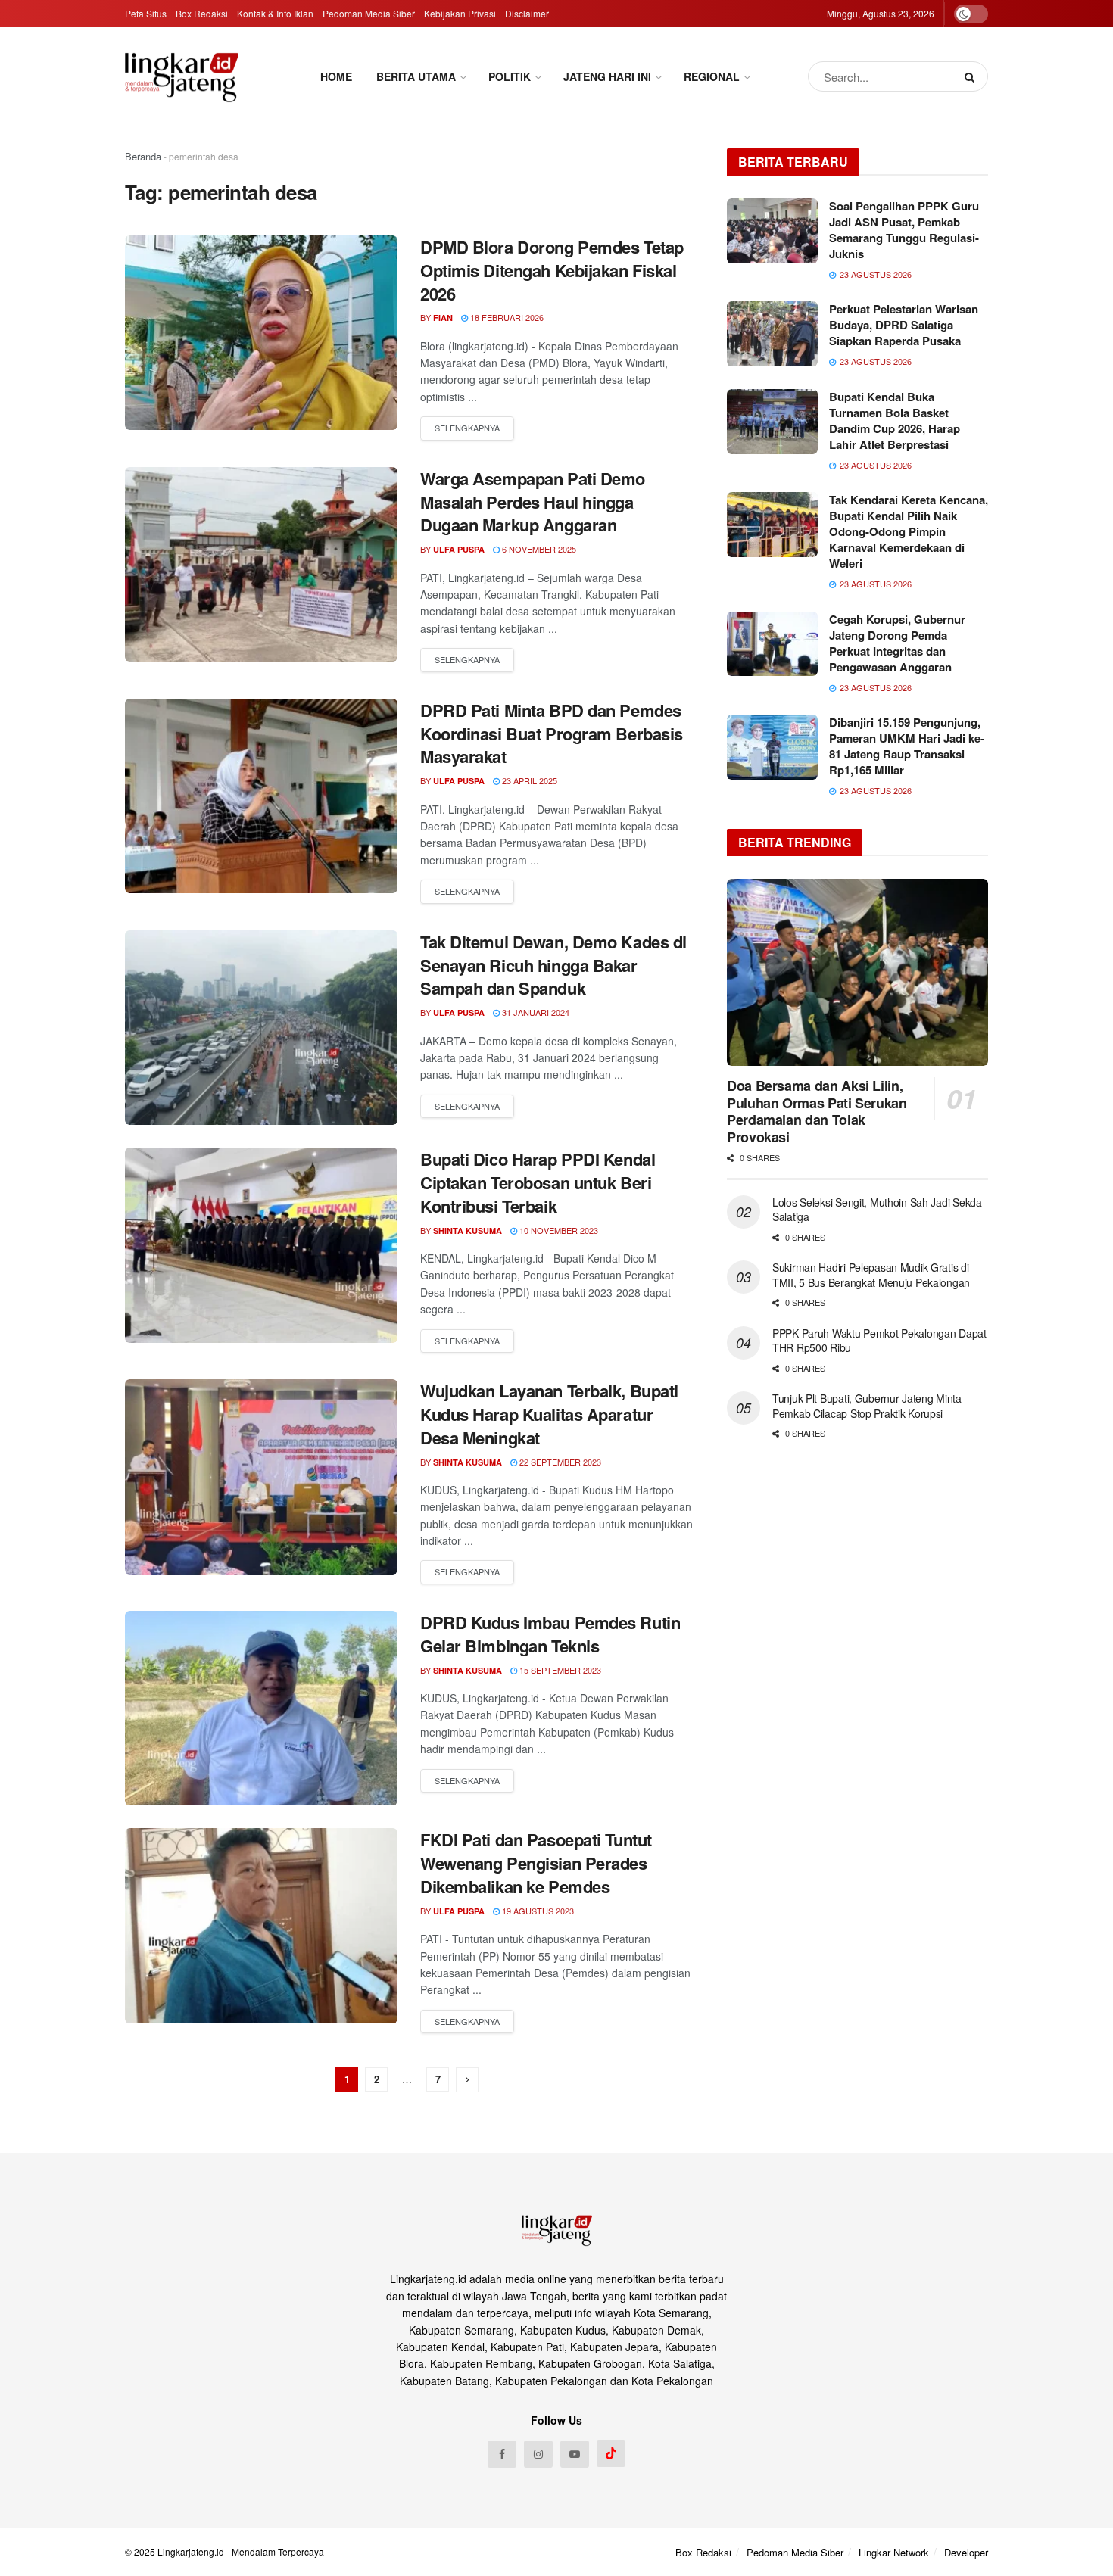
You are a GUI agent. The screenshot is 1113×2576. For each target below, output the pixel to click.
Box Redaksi (202, 13)
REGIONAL (712, 76)
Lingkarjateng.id (191, 2551)
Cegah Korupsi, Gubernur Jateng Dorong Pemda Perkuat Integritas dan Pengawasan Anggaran (897, 643)
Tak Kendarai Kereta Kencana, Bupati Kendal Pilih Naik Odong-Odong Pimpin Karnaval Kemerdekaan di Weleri (909, 531)
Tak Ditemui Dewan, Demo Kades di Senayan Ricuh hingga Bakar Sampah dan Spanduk (553, 965)
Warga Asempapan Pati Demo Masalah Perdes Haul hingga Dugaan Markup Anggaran (533, 502)
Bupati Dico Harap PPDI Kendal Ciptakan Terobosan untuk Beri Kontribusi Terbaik (538, 1182)
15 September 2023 (559, 1670)
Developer (966, 2552)
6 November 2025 (538, 549)
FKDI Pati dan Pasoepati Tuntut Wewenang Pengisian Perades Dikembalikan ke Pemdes (536, 1863)
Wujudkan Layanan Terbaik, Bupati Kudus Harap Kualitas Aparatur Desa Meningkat (549, 1414)
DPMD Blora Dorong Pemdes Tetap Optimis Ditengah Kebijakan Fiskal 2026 (552, 270)
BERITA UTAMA (416, 76)
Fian (443, 318)
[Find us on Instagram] (538, 2454)
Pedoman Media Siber (369, 13)
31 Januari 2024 (535, 1012)
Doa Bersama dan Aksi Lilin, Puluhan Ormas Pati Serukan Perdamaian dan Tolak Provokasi (817, 1111)
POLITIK (510, 76)
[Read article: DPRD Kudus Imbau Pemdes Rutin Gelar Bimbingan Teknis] (261, 1708)
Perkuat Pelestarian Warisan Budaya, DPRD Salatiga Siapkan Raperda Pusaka (904, 325)
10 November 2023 (558, 1230)
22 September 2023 (559, 1462)
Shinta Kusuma (468, 1230)
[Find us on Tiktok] (611, 2453)
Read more (467, 428)
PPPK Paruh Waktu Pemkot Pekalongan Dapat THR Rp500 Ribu (879, 1341)
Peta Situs (146, 13)
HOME (336, 76)
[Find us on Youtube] (575, 2454)
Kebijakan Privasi (460, 13)
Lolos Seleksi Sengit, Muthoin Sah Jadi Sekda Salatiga (877, 1210)
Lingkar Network (894, 2552)
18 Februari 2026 (506, 317)
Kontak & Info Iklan (275, 13)
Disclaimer (527, 13)
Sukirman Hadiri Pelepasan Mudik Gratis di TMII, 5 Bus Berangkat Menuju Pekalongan (873, 1275)
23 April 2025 (528, 780)
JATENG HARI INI (607, 76)
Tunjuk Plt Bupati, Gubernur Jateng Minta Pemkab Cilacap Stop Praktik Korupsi (867, 1406)
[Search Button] (973, 76)
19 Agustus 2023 (537, 1911)
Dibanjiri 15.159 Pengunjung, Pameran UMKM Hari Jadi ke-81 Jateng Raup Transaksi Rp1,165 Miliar (907, 746)
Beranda (143, 156)
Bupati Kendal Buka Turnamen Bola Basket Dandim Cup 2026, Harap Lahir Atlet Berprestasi (895, 421)
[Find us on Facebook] (502, 2454)
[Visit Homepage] (182, 77)
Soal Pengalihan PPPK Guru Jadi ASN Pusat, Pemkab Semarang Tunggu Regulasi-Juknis (904, 230)
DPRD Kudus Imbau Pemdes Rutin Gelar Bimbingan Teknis (550, 1634)
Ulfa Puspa (459, 549)
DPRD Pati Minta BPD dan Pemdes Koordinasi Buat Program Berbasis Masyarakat (552, 734)
